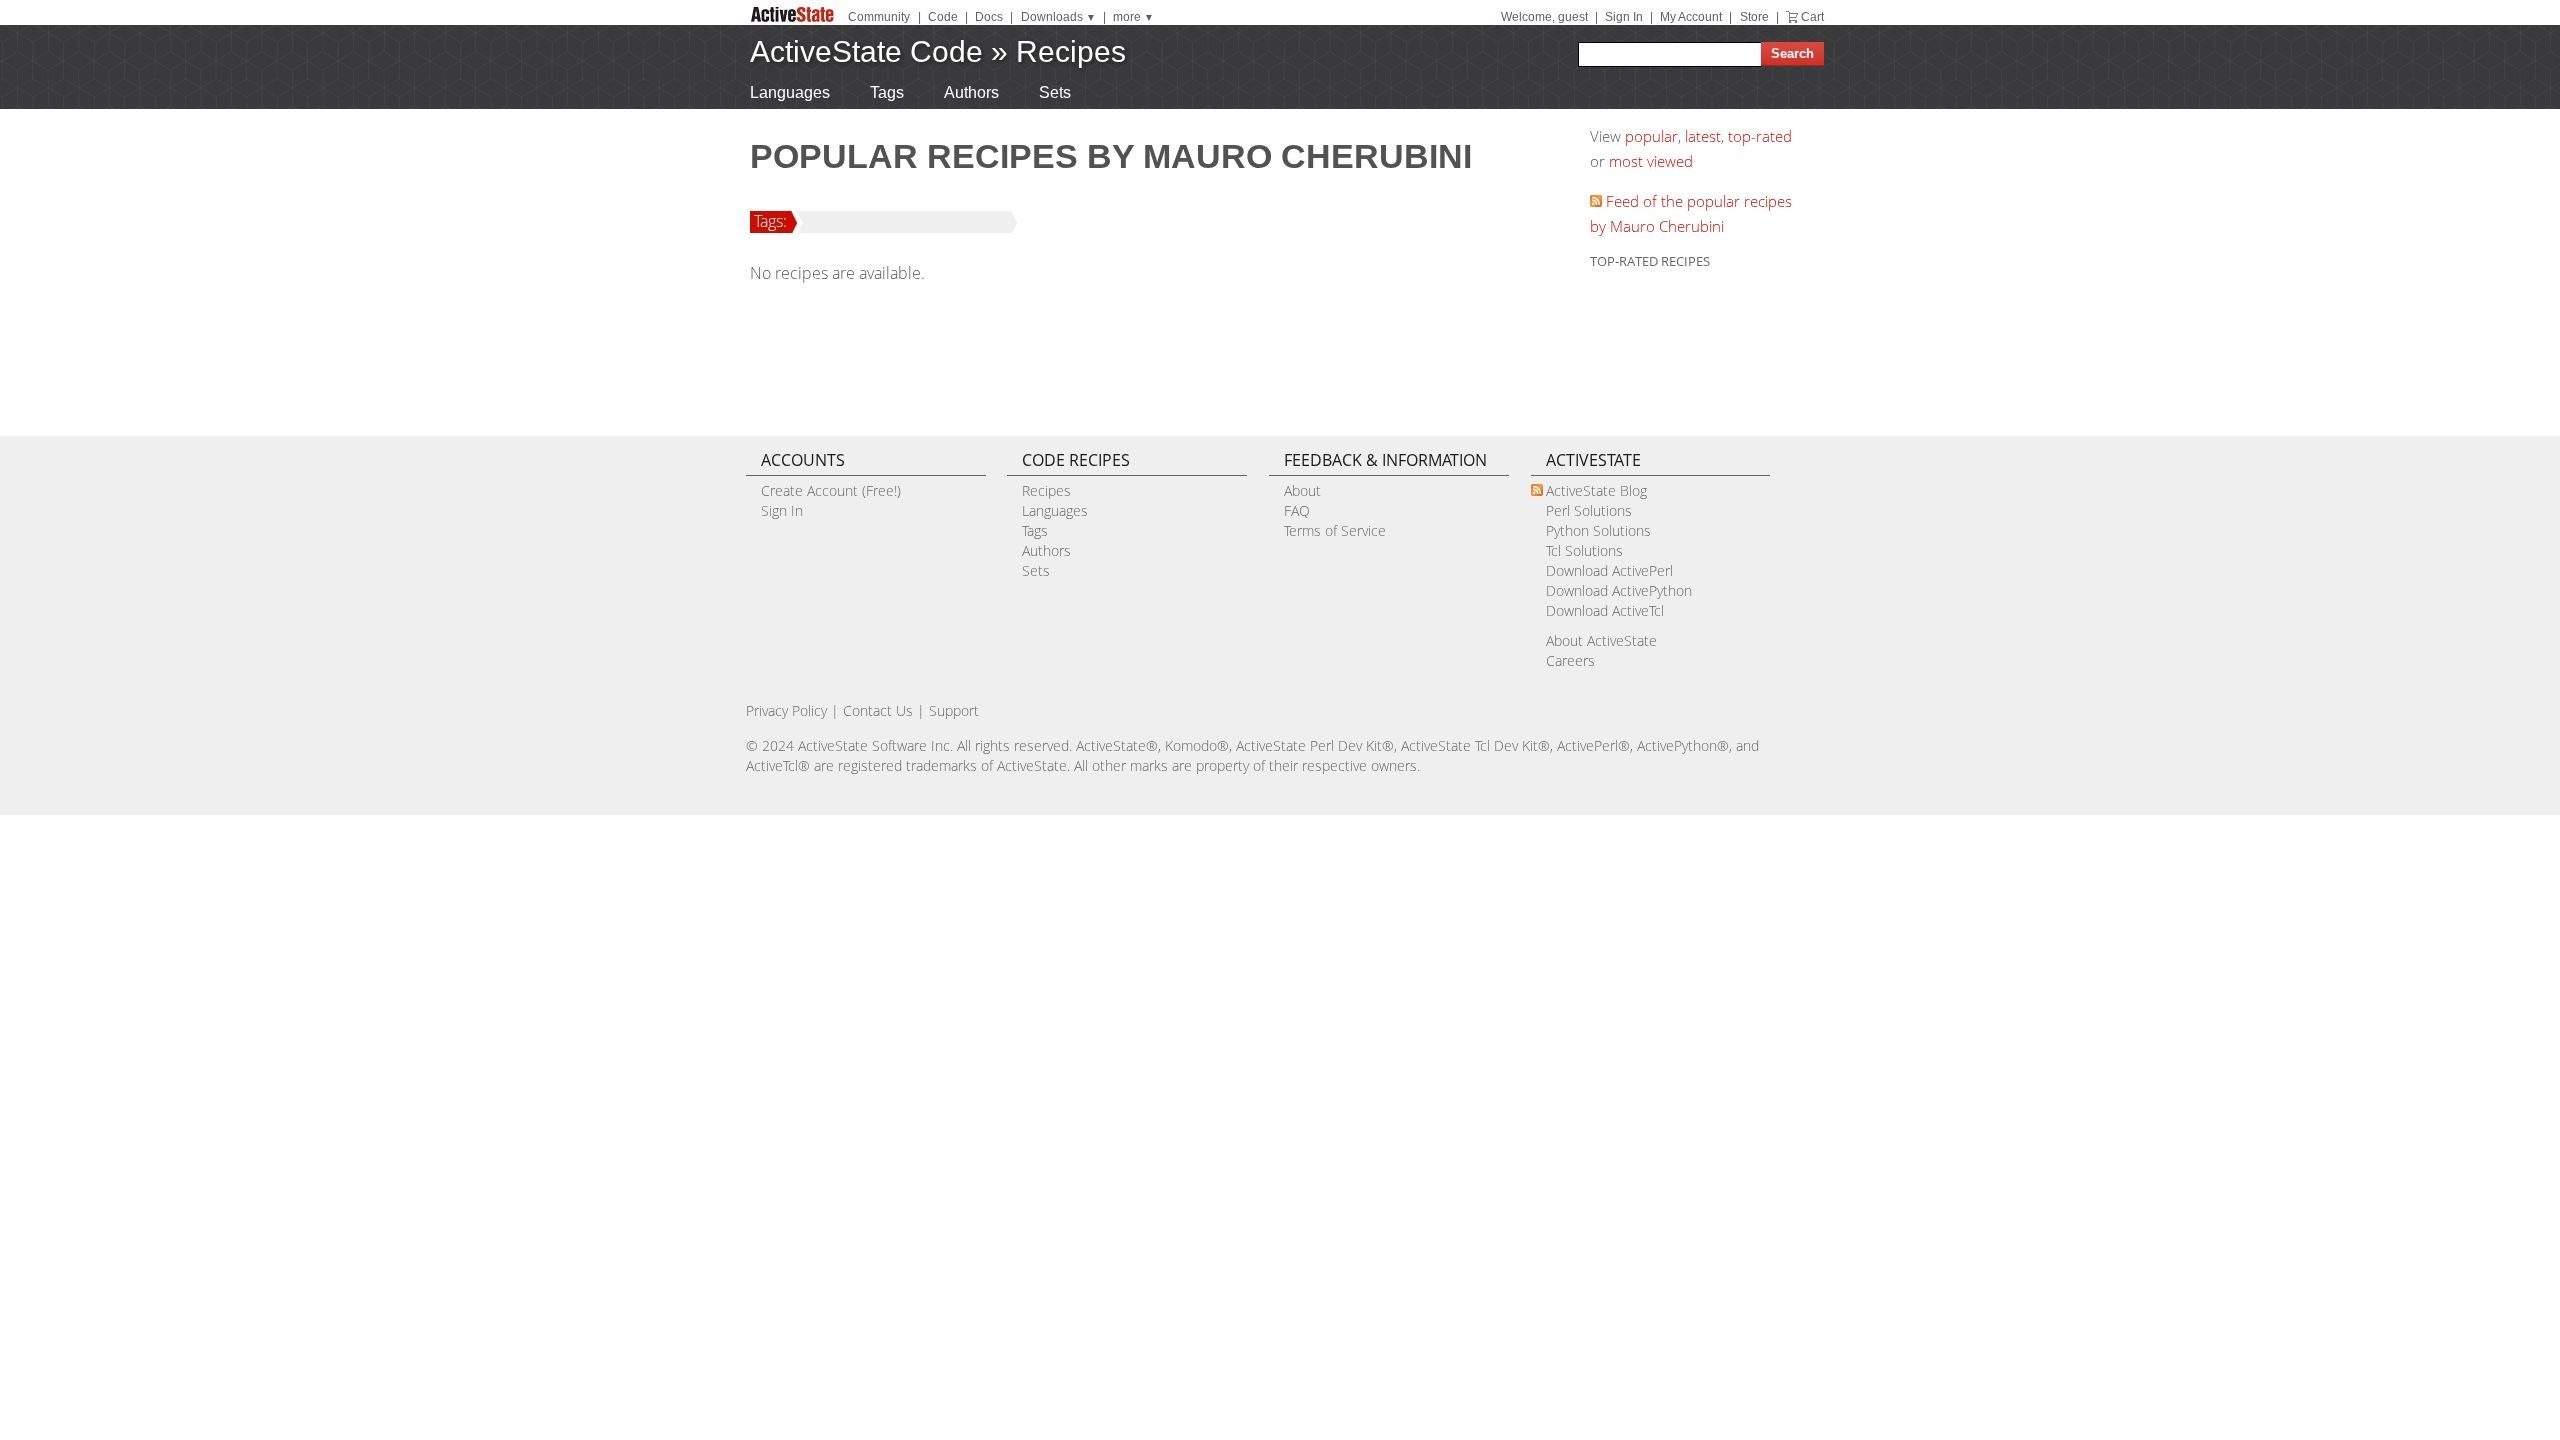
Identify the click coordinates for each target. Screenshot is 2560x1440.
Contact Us (878, 710)
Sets (1055, 92)
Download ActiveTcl (1605, 610)
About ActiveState (1601, 640)
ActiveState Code (866, 51)
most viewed (1651, 161)
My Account (1691, 17)
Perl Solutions (1589, 510)
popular (1651, 136)
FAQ (1297, 510)
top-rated (1760, 136)
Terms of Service (1335, 530)
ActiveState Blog (1596, 490)
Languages (790, 92)
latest (1703, 136)
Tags (887, 92)
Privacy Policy (786, 710)
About (1302, 490)
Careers (1570, 660)
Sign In (1624, 17)
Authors (971, 92)
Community (879, 17)
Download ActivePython (1619, 590)
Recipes (1071, 51)
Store (1754, 17)
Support (954, 710)
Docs (989, 17)
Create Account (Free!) (831, 490)
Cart (1812, 17)
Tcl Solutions (1584, 550)
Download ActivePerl (1609, 570)
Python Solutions (1598, 530)
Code (943, 17)
